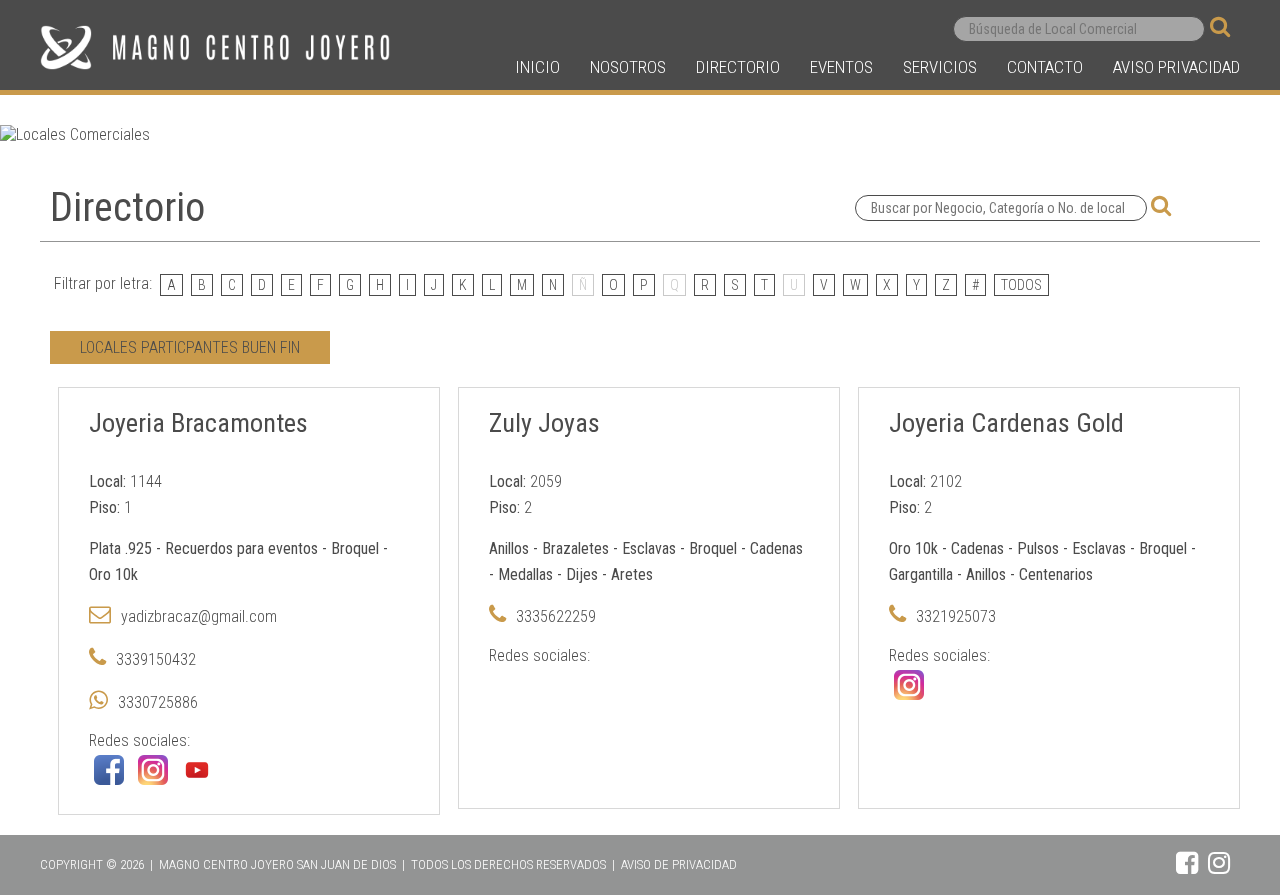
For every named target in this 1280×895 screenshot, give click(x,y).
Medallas (525, 574)
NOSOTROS (628, 67)
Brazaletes (575, 548)
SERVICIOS (940, 67)
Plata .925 (120, 548)
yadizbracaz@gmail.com (199, 616)
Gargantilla (921, 574)
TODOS (1021, 285)
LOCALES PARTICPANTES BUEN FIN (190, 347)
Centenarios (1056, 574)
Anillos (509, 548)
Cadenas (776, 548)
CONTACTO (1045, 67)
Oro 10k (113, 574)
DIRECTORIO (738, 67)
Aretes (632, 574)
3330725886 (158, 702)
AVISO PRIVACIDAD (1176, 67)
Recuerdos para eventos (241, 548)
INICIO (537, 67)
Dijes (582, 574)
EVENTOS (841, 67)
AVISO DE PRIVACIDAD (679, 864)
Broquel (355, 548)
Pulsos (1038, 548)
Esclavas (649, 548)
